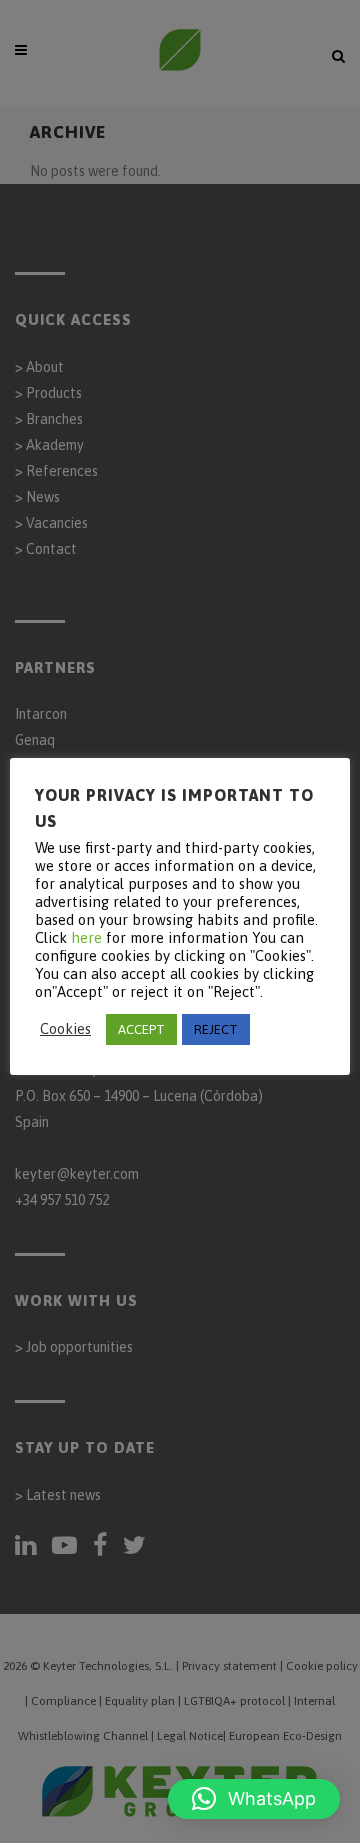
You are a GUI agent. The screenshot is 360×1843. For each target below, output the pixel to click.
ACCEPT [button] (141, 1029)
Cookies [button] (65, 1028)
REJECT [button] (216, 1029)
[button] (254, 1799)
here (86, 937)
